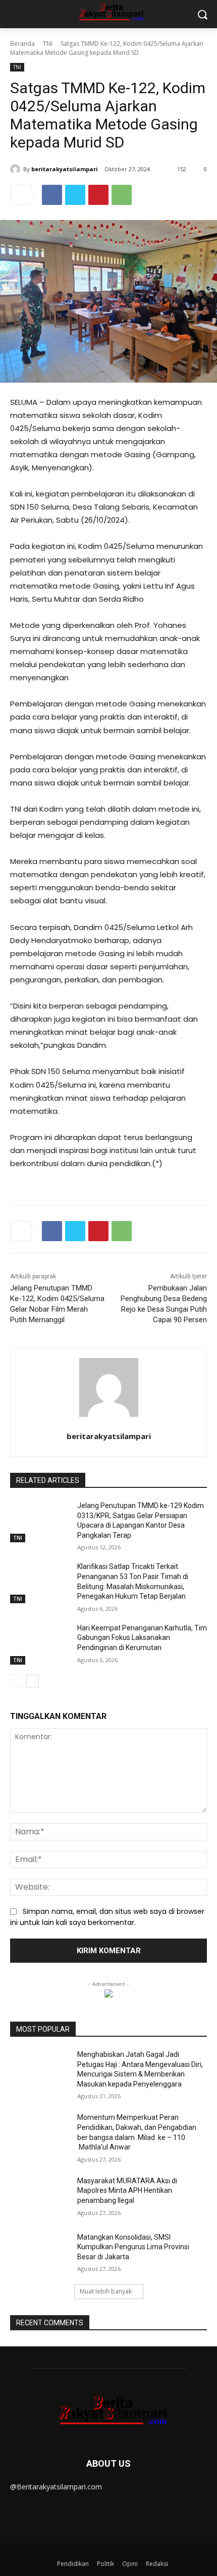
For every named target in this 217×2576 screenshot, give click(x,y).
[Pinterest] (98, 195)
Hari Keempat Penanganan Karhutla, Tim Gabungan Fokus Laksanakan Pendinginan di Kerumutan (142, 1638)
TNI (48, 44)
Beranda (22, 44)
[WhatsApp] (122, 195)
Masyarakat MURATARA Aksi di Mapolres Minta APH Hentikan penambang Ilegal (127, 2191)
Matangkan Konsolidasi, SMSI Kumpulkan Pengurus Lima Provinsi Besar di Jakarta (133, 2247)
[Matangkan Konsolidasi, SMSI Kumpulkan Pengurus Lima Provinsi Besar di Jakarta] (40, 2253)
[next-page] (33, 1681)
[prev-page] (16, 1681)
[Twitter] (75, 195)
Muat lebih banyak (106, 2291)
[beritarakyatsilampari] (17, 169)
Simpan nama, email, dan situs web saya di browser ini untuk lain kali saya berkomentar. (107, 1917)
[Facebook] (52, 195)
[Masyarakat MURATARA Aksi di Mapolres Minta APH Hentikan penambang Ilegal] (40, 2197)
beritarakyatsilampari (65, 169)
